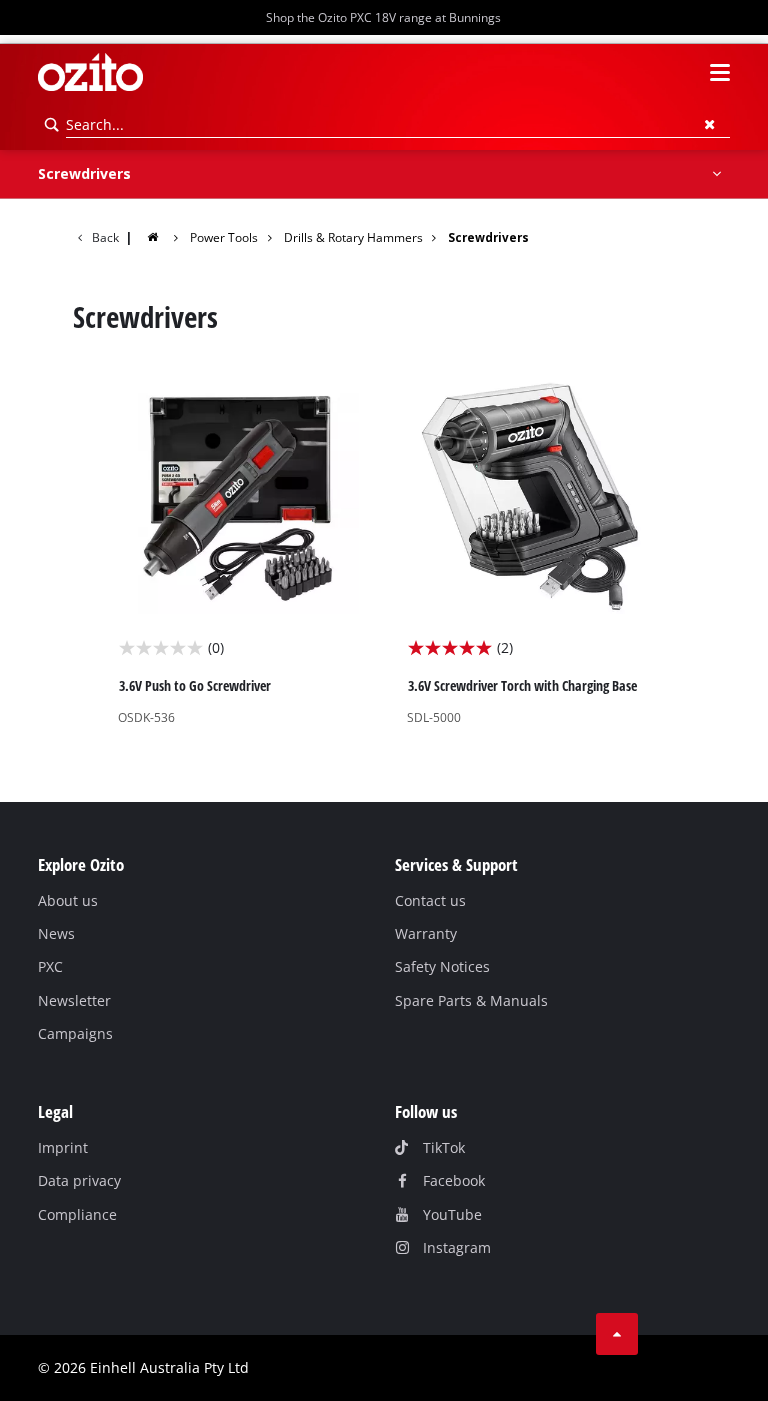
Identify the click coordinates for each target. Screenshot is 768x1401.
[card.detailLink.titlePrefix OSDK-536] (239, 550)
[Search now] (52, 125)
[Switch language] (684, 73)
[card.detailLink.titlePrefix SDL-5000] (528, 550)
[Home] (165, 236)
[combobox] (398, 125)
